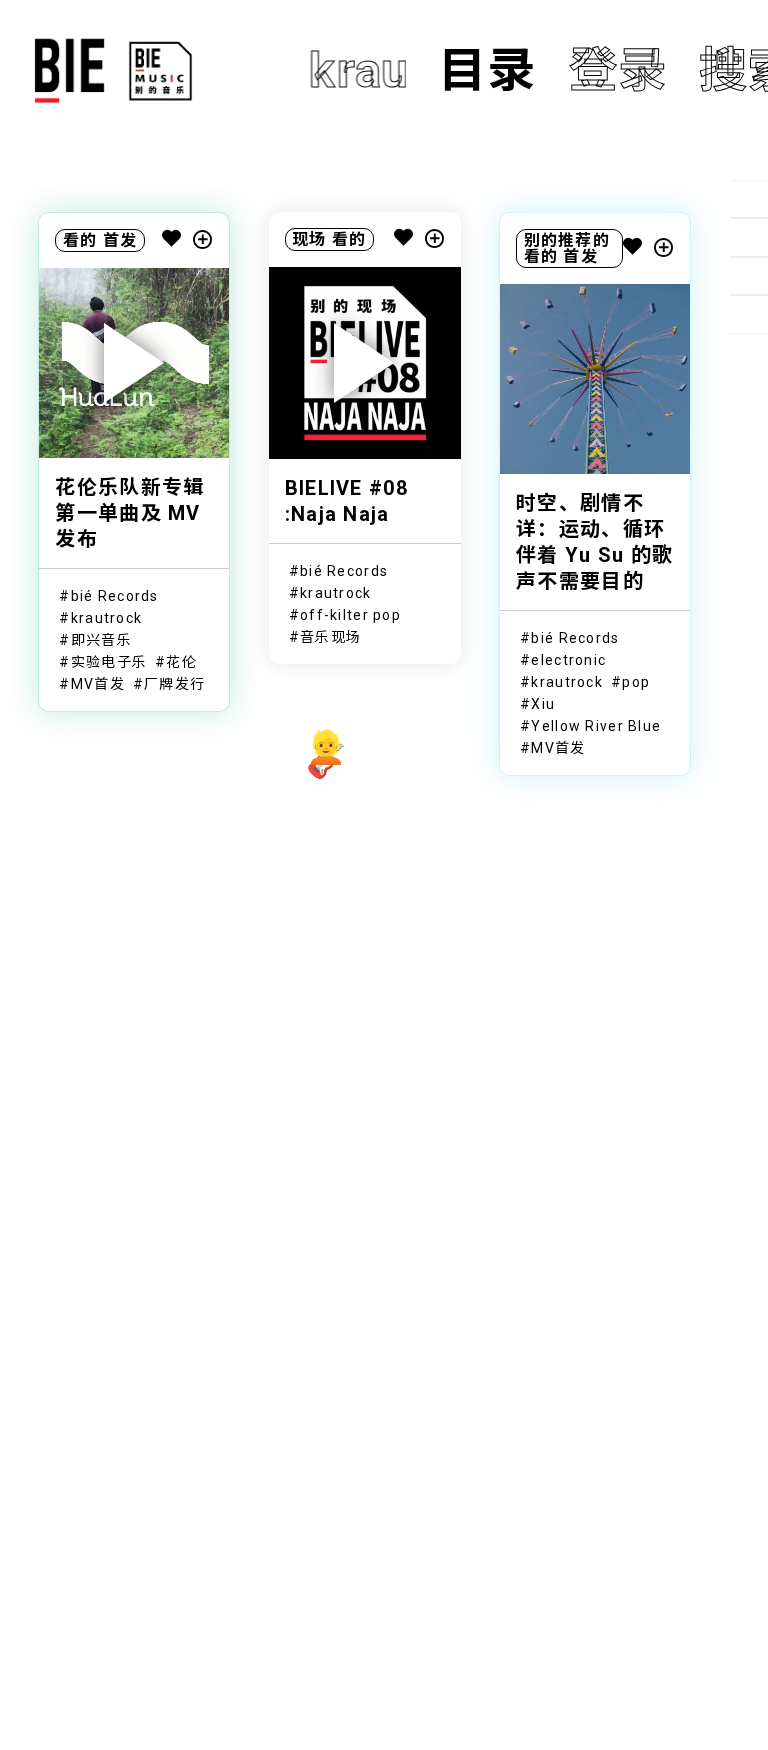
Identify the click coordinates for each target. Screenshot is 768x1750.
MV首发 (98, 684)
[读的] (749, 237)
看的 (80, 240)
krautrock (107, 618)
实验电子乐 (109, 662)
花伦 (181, 662)
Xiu (543, 704)
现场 (309, 239)
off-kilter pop (350, 615)
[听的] (749, 199)
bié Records (115, 596)
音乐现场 (330, 637)
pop (636, 682)
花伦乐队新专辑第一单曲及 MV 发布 (129, 513)
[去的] (749, 314)
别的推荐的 (567, 240)
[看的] (749, 276)
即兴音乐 (101, 640)
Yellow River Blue (596, 726)
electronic (568, 660)
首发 (120, 240)
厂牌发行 (174, 684)
